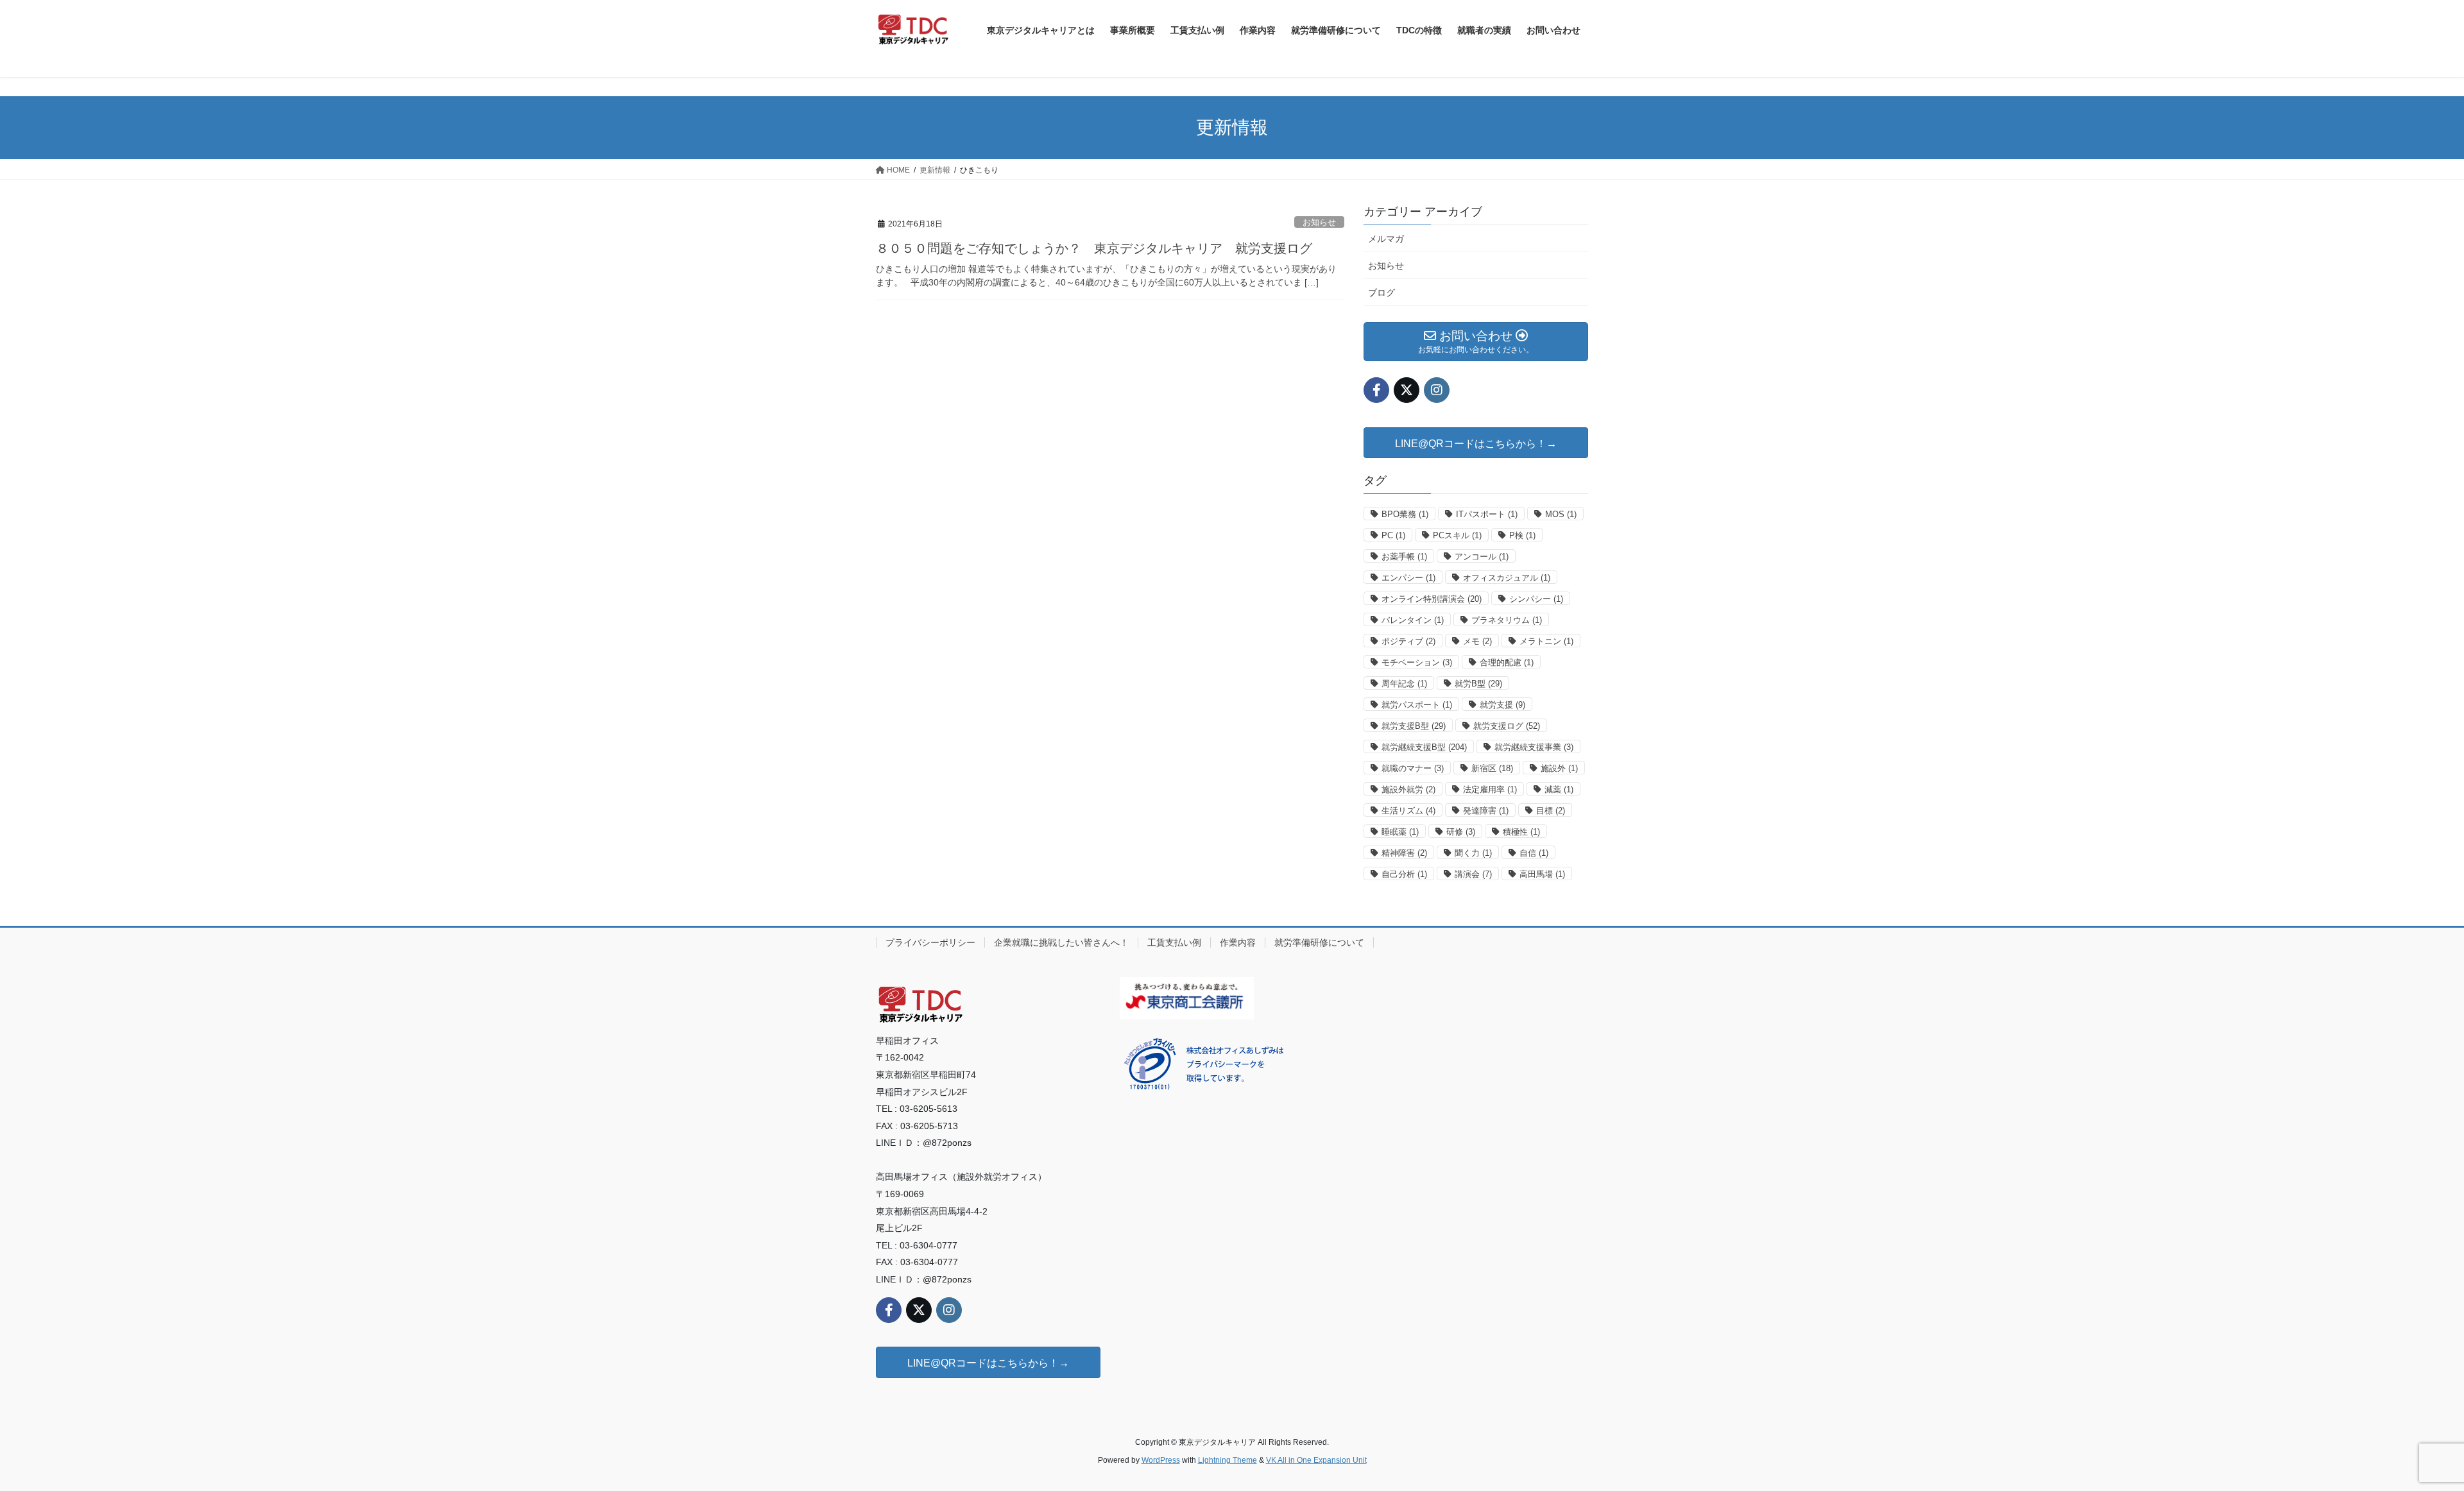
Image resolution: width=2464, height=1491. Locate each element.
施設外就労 (1408, 789)
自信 (1534, 853)
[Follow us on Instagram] (1437, 390)
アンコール (1482, 557)
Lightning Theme (1228, 1460)
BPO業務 (1405, 514)
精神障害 (1404, 853)
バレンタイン (1413, 620)
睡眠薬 (1400, 832)
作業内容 (1238, 942)
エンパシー (1408, 578)
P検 (1522, 535)
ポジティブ (1408, 641)
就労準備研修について (1319, 942)
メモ (1477, 641)
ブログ (1382, 293)
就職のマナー (1413, 768)
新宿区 (1492, 768)
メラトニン (1546, 641)
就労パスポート (1417, 705)
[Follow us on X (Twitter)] (1407, 390)
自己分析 (1404, 874)
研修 (1461, 832)
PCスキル (1457, 535)
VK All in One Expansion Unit (1316, 1460)
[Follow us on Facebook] (1376, 390)
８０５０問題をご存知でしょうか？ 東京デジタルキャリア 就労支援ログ (1094, 248)
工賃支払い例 (1174, 942)
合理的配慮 (1507, 662)
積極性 (1521, 832)
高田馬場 (1542, 874)
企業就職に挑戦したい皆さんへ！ (1061, 942)
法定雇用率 (1490, 789)
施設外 (1559, 768)
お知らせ (1319, 222)
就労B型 (1478, 684)
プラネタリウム (1507, 620)
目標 (1551, 811)
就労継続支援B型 (1424, 747)
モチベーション (1417, 662)
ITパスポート (1487, 514)
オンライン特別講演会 (1432, 599)
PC (1393, 535)
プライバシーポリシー (930, 942)
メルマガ (1386, 239)
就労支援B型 (1414, 726)
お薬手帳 (1404, 557)
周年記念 (1404, 684)
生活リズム (1408, 811)
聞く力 (1473, 853)
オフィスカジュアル (1507, 578)
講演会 (1473, 874)
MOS (1561, 514)
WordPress (1161, 1460)
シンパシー (1536, 599)
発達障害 (1486, 811)
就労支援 (1502, 705)
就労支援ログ (1507, 726)
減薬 (1559, 789)
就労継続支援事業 (1534, 747)
